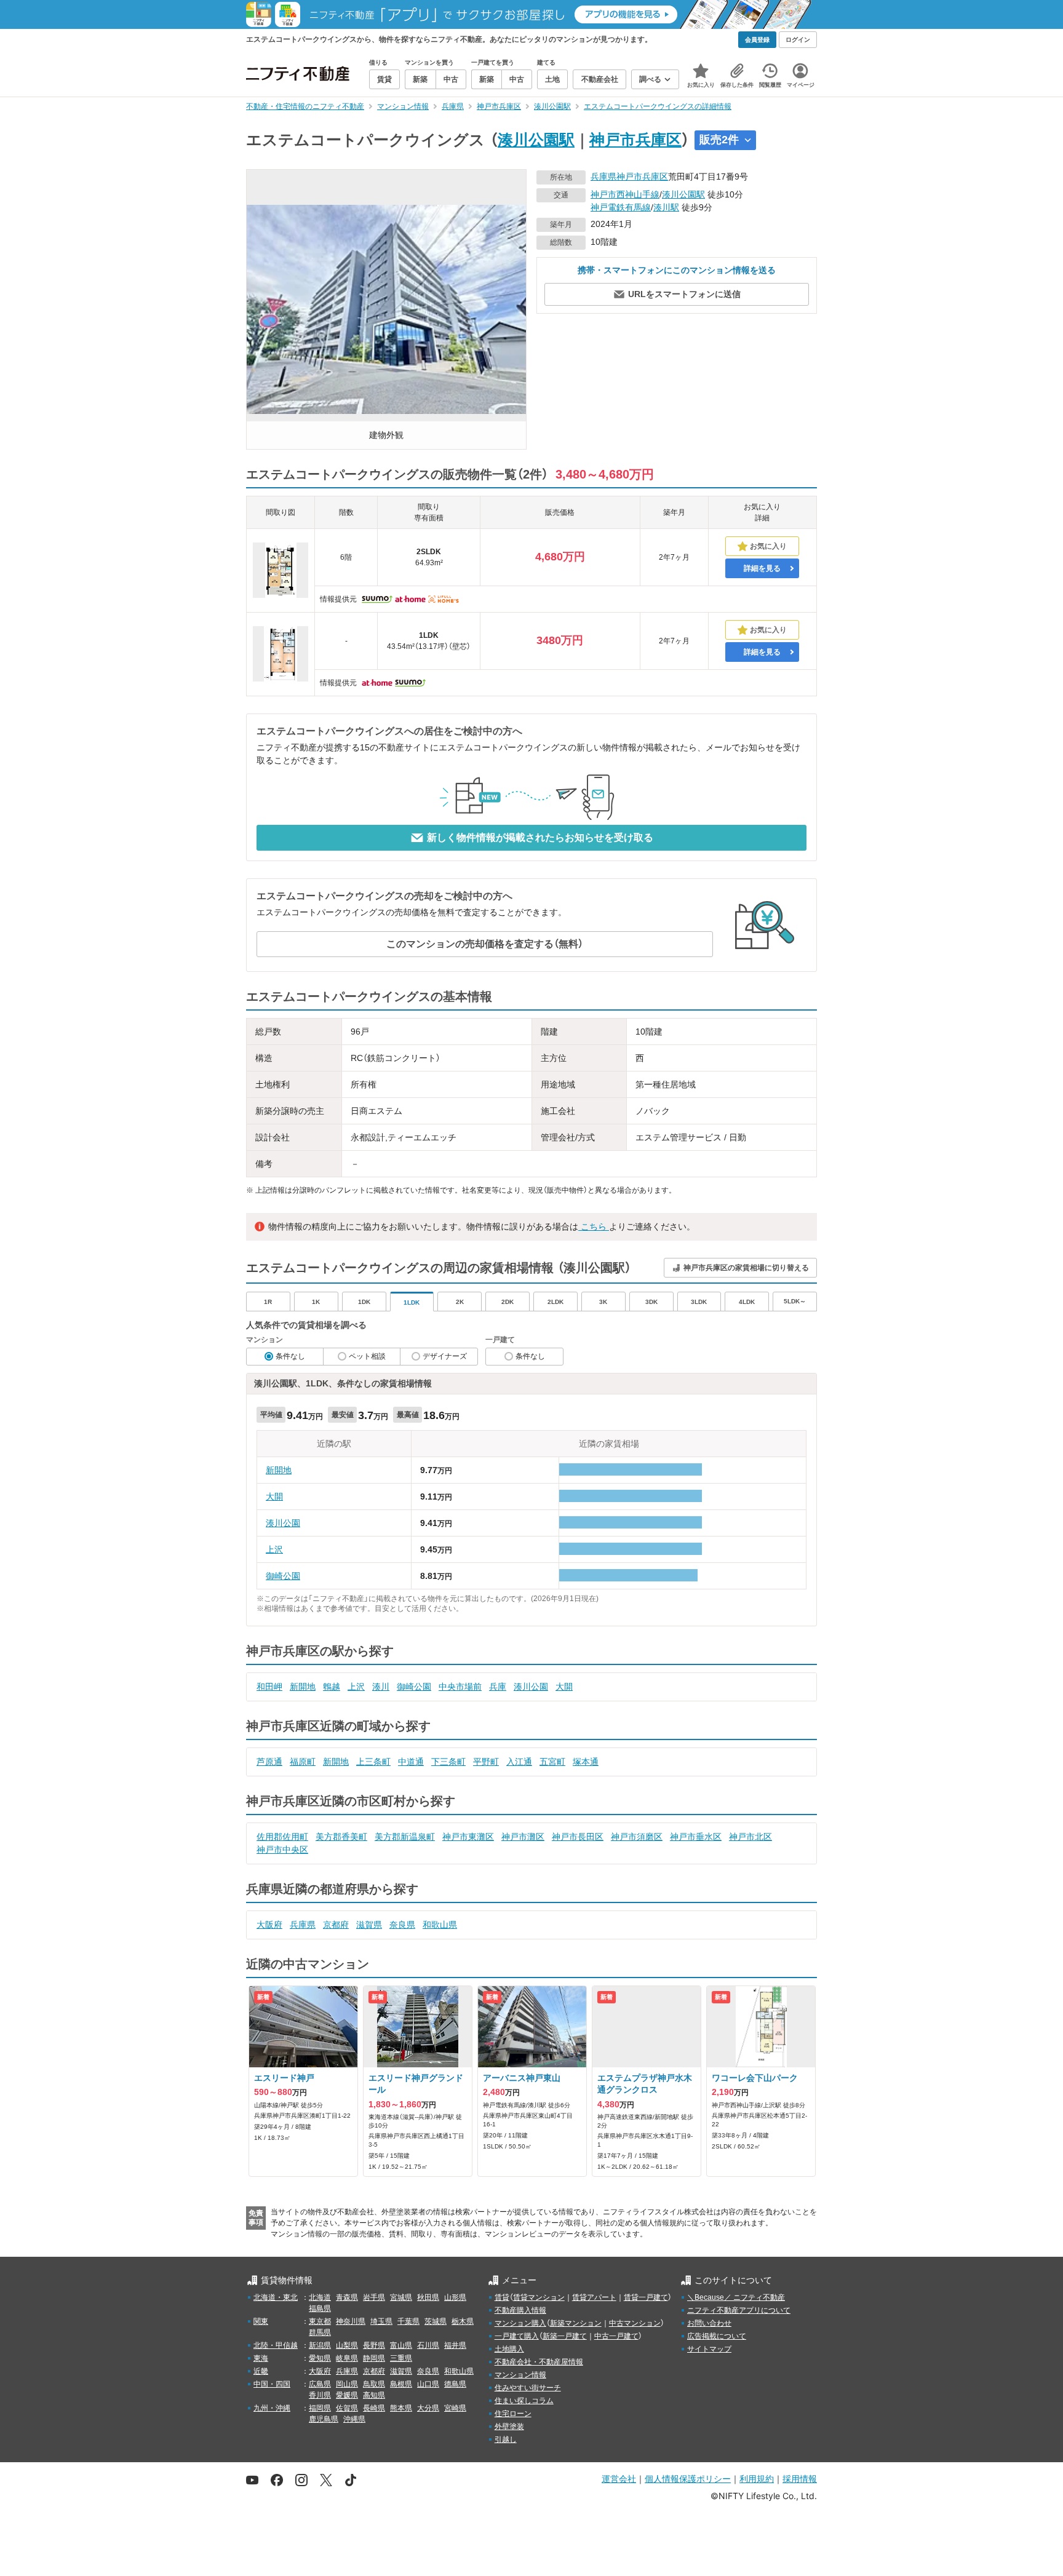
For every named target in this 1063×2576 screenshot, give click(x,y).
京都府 (336, 1925)
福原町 (303, 1762)
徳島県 (455, 2384)
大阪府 (269, 1925)
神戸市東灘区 (468, 1837)
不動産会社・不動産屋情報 (539, 2362)
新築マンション (576, 2323)
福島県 (320, 2308)
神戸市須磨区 (637, 1837)
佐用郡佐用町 (282, 1837)
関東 (261, 2321)
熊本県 (401, 2408)
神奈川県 (351, 2321)
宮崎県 (455, 2408)
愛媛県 (347, 2395)
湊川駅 (666, 207)
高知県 (374, 2395)
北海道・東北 (276, 2297)
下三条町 (448, 1762)
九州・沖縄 (272, 2408)
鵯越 (332, 1687)
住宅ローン (513, 2414)
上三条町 (373, 1762)
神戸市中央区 (282, 1850)
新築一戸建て (565, 2336)
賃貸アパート (594, 2297)
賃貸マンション (539, 2297)
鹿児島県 (324, 2419)
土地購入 (509, 2349)
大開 (274, 1497)
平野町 (486, 1762)
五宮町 (552, 1762)
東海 (261, 2358)
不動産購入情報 (520, 2310)
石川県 (428, 2345)
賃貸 (502, 2297)
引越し (506, 2439)
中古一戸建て (616, 2336)
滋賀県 (369, 1925)
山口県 (428, 2384)
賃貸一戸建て (646, 2297)
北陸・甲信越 (276, 2345)
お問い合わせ (709, 2323)
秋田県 (428, 2297)
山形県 (455, 2297)
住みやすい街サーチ (528, 2388)
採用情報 (800, 2479)
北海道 (320, 2297)
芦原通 (269, 1762)
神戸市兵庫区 (635, 140)
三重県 (401, 2358)
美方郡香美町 (341, 1837)
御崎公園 (283, 1576)
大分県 (428, 2408)
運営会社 (619, 2479)
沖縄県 (354, 2419)
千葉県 (408, 2321)
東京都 (320, 2321)
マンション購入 (520, 2323)
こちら (594, 1226)
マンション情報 (520, 2375)
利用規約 (757, 2479)
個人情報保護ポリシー (688, 2479)
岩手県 (374, 2297)
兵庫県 (603, 177)
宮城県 (401, 2297)
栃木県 (463, 2321)
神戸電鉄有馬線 (621, 207)
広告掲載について (717, 2336)
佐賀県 (347, 2408)
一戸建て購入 (517, 2336)
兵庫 (498, 1687)
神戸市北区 (750, 1837)
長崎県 (374, 2408)
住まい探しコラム (524, 2401)
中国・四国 (272, 2384)
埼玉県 (381, 2321)
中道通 (411, 1762)
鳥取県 (374, 2384)
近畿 (261, 2371)
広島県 (320, 2384)
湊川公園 (283, 1523)
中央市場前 (460, 1687)
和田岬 (269, 1687)
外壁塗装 (509, 2427)
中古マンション (635, 2323)
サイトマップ (709, 2349)
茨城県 (436, 2321)
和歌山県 (440, 1925)
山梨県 (347, 2345)
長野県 (374, 2345)
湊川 (381, 1687)
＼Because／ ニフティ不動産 (736, 2297)
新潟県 (320, 2345)
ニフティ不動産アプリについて (739, 2310)
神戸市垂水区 (696, 1837)
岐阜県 (347, 2358)
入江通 (519, 1762)
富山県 (401, 2345)
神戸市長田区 (578, 1837)
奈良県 (402, 1925)
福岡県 (320, 2408)
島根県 (401, 2384)
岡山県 (347, 2384)
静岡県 (374, 2358)
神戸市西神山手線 (625, 194)
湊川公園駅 (536, 140)
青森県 (347, 2297)
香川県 (320, 2395)
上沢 (274, 1549)
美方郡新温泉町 (405, 1837)
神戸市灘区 (523, 1837)
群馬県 (320, 2332)
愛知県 (320, 2358)
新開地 (279, 1470)
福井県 (455, 2345)
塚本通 (586, 1762)
